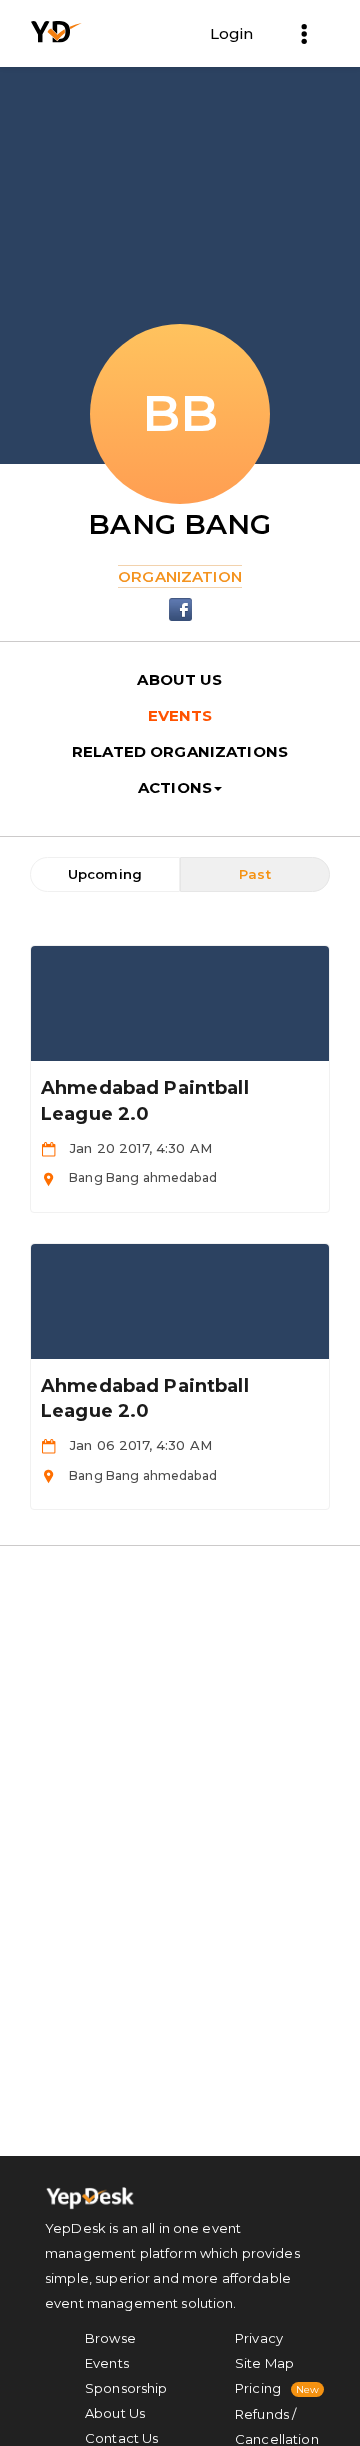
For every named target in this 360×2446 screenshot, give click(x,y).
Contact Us (121, 2438)
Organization (180, 576)
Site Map (264, 2363)
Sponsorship (126, 2388)
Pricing (258, 2388)
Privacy (259, 2338)
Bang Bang (179, 524)
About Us (115, 2413)
